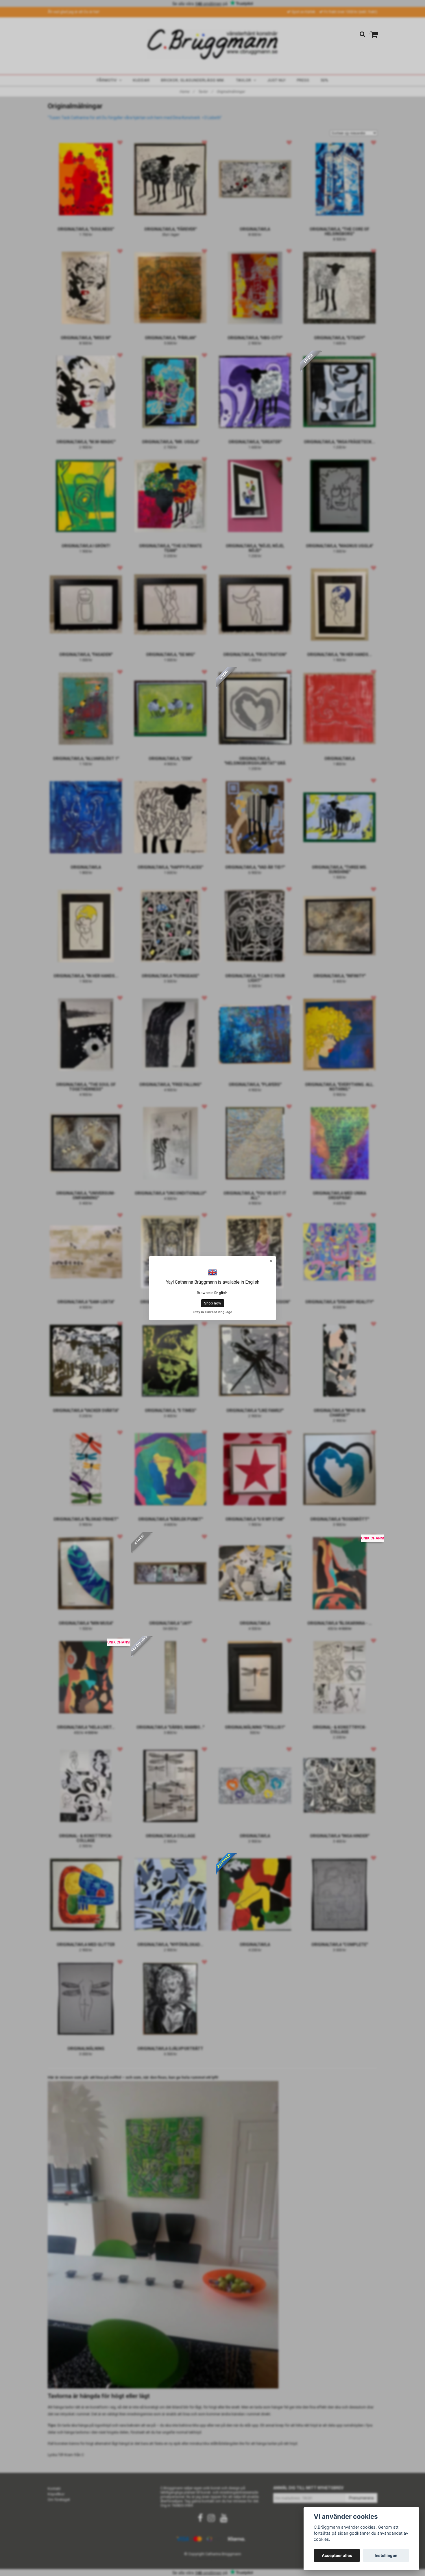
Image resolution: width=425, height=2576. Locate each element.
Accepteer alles (337, 2555)
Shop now (213, 1303)
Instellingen (386, 2555)
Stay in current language (213, 1312)
